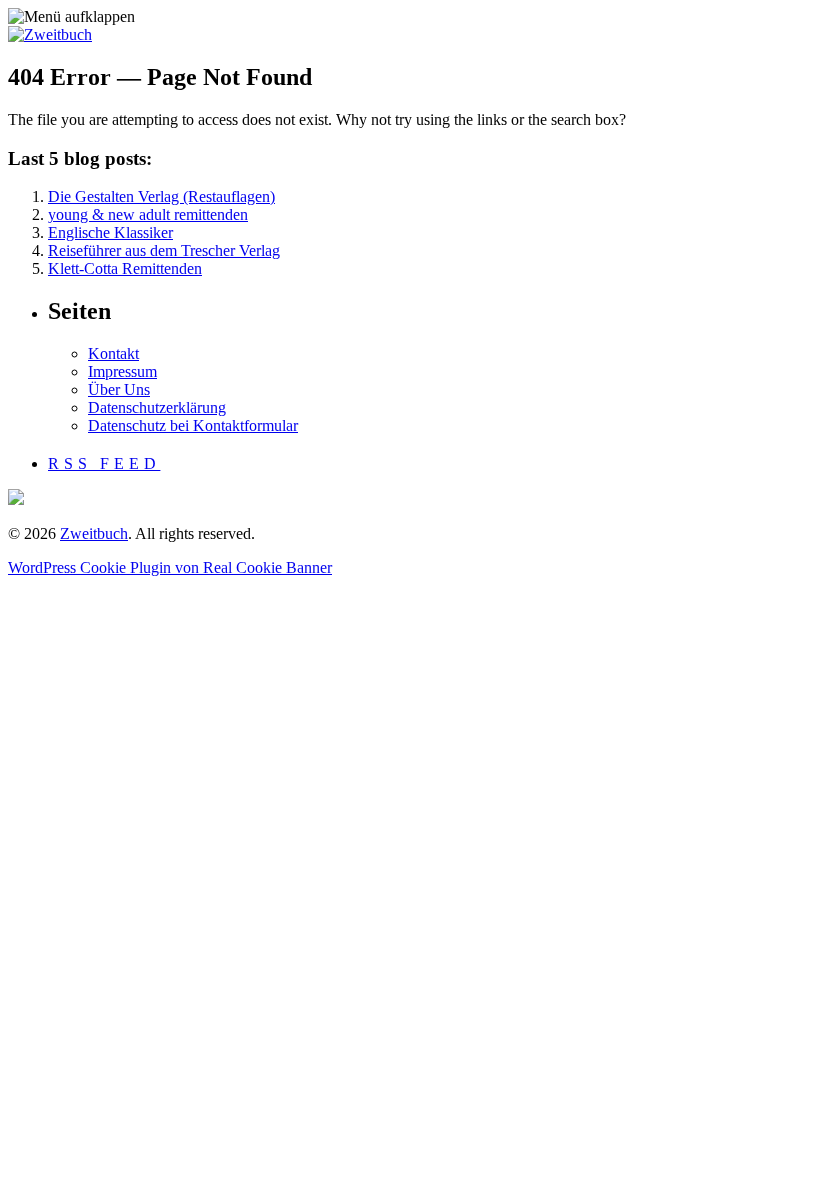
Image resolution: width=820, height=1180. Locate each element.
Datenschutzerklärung (157, 407)
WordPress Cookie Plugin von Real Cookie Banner (170, 567)
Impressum (122, 371)
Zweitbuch (94, 533)
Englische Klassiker (110, 232)
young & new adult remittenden (148, 214)
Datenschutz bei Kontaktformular (193, 425)
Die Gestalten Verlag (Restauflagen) (161, 196)
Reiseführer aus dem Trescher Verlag (164, 250)
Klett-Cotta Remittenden (125, 268)
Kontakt (113, 353)
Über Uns (119, 389)
